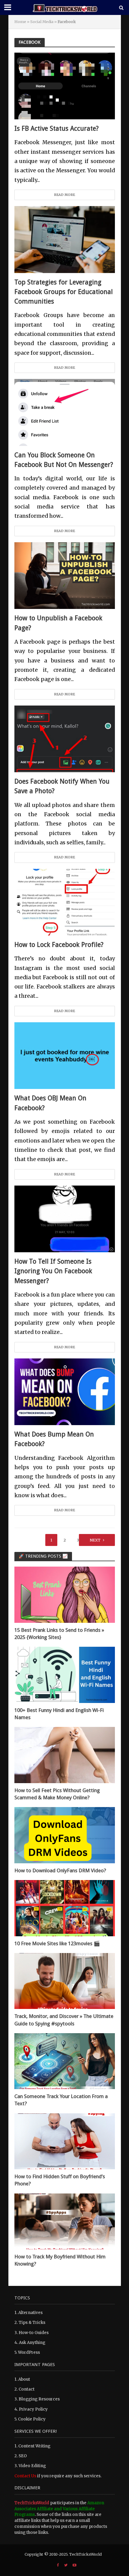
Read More (64, 195)
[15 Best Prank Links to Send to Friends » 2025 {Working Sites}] (65, 1595)
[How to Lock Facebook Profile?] (65, 902)
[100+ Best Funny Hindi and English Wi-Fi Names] (65, 1675)
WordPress (29, 2352)
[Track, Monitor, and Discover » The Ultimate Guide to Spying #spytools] (65, 1981)
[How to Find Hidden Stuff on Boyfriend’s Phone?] (65, 2141)
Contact (27, 2389)
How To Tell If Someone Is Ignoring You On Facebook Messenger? (53, 1271)
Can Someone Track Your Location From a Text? (61, 2100)
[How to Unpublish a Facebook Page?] (65, 575)
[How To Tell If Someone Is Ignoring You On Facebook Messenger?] (65, 1219)
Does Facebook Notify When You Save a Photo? (62, 786)
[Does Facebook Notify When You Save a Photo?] (65, 739)
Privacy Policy (33, 2409)
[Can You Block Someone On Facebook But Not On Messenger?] (65, 412)
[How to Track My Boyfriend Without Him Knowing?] (65, 2221)
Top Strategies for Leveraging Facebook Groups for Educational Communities (64, 292)
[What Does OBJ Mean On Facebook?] (65, 1055)
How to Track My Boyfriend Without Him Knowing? (60, 2260)
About (24, 2379)
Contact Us (25, 2476)
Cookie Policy (32, 2419)
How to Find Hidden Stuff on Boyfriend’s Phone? (60, 2180)
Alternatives (30, 2313)
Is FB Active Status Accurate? (57, 128)
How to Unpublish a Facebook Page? (58, 623)
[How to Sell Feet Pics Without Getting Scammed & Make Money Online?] (65, 1755)
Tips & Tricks (32, 2323)
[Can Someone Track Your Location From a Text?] (65, 2061)
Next (95, 1540)
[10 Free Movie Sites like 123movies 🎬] (65, 1908)
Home (20, 22)
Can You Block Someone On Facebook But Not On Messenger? (64, 460)
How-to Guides (34, 2333)
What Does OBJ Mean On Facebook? (50, 1103)
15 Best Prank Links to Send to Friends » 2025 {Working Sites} (59, 1634)
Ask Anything (32, 2343)
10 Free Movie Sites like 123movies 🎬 (57, 1943)
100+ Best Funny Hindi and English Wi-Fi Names (59, 1714)
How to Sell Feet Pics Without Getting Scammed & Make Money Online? (57, 1794)
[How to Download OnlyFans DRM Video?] (65, 1835)
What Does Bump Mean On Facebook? (54, 1439)
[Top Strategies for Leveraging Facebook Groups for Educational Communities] (65, 239)
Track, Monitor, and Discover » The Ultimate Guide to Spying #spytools (64, 2020)
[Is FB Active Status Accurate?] (65, 86)
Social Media (42, 22)
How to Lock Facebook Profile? (59, 945)
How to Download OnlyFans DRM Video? (60, 1870)
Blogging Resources (39, 2399)
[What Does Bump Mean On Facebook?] (65, 1391)
